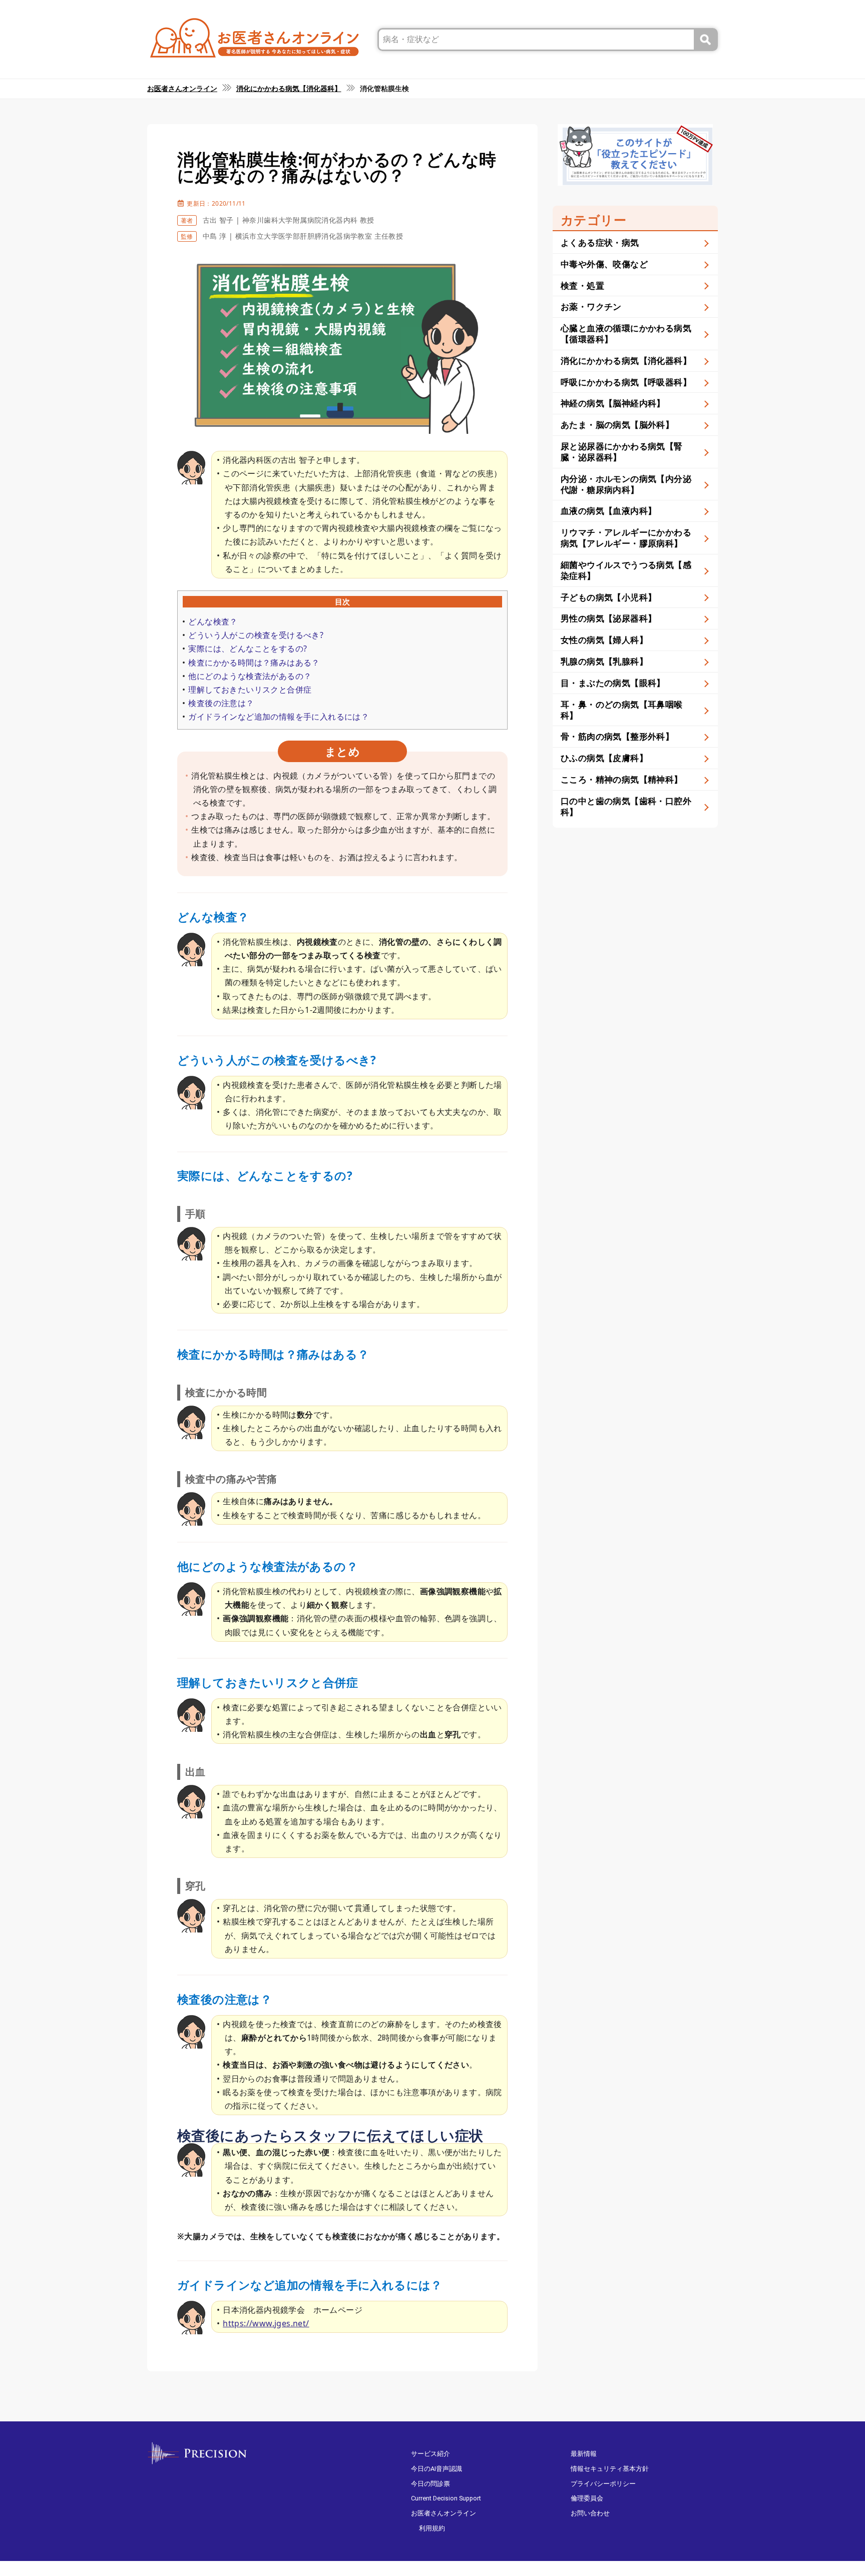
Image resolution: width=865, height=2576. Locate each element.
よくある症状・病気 (600, 242)
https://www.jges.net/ (266, 2323)
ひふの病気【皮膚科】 (604, 758)
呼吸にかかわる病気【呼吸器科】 (626, 382)
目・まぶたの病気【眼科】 (613, 683)
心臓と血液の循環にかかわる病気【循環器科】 (626, 334)
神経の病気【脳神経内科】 (613, 403)
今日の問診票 (430, 2484)
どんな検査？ (213, 621)
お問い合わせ (590, 2513)
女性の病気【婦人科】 (604, 640)
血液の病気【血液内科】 (608, 511)
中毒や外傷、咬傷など (604, 264)
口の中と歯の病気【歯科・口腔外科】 (626, 806)
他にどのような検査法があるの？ (250, 676)
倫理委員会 (587, 2498)
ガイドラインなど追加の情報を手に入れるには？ (279, 717)
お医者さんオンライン (444, 2513)
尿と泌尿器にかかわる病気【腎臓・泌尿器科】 (622, 452)
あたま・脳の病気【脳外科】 (617, 425)
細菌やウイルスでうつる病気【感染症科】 (626, 570)
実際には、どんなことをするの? (248, 649)
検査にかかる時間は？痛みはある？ (254, 663)
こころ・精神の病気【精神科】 (622, 779)
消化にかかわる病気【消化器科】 (626, 361)
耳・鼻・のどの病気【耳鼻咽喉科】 (622, 710)
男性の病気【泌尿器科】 (608, 618)
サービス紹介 (430, 2454)
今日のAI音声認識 (437, 2469)
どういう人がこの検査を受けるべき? (256, 635)
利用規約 (432, 2528)
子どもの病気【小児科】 (608, 597)
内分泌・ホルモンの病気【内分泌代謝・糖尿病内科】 (626, 484)
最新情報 (584, 2454)
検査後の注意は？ (221, 703)
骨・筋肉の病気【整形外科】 (617, 736)
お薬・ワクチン (591, 306)
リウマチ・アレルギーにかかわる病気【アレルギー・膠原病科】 (626, 538)
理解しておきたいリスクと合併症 (250, 690)
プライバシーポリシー (603, 2484)
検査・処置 (582, 285)
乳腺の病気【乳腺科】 (604, 661)
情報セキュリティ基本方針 (610, 2469)
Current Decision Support (446, 2498)
